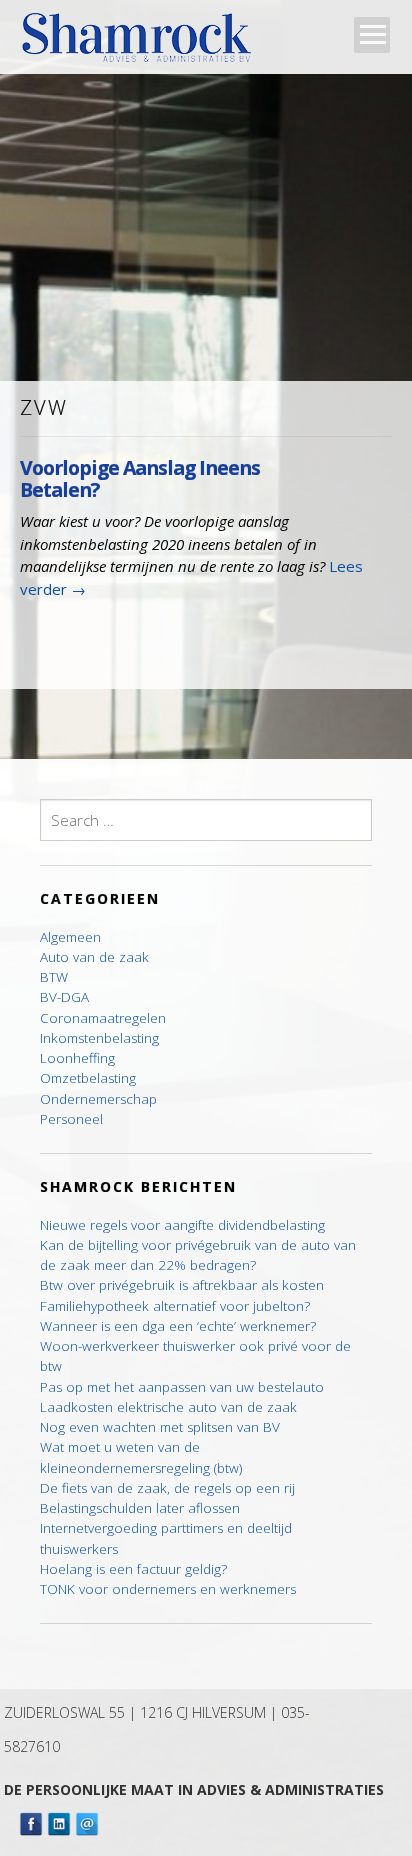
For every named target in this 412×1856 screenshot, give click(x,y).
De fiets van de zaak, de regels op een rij (167, 1488)
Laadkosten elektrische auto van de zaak (168, 1407)
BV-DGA (64, 997)
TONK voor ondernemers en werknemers (168, 1589)
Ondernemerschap (98, 1099)
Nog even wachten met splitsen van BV (160, 1427)
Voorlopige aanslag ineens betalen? (140, 478)
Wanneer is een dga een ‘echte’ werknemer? (178, 1326)
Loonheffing (77, 1058)
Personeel (71, 1119)
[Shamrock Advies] (144, 43)
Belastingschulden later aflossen (140, 1508)
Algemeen (70, 937)
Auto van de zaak (94, 957)
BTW (54, 977)
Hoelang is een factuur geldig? (133, 1569)
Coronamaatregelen (103, 1018)
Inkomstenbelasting (99, 1038)
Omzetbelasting (88, 1078)
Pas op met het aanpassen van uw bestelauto (182, 1387)
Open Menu (372, 35)
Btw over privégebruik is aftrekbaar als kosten (182, 1285)
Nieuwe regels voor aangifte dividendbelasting (182, 1225)
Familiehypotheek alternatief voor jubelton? (175, 1306)
